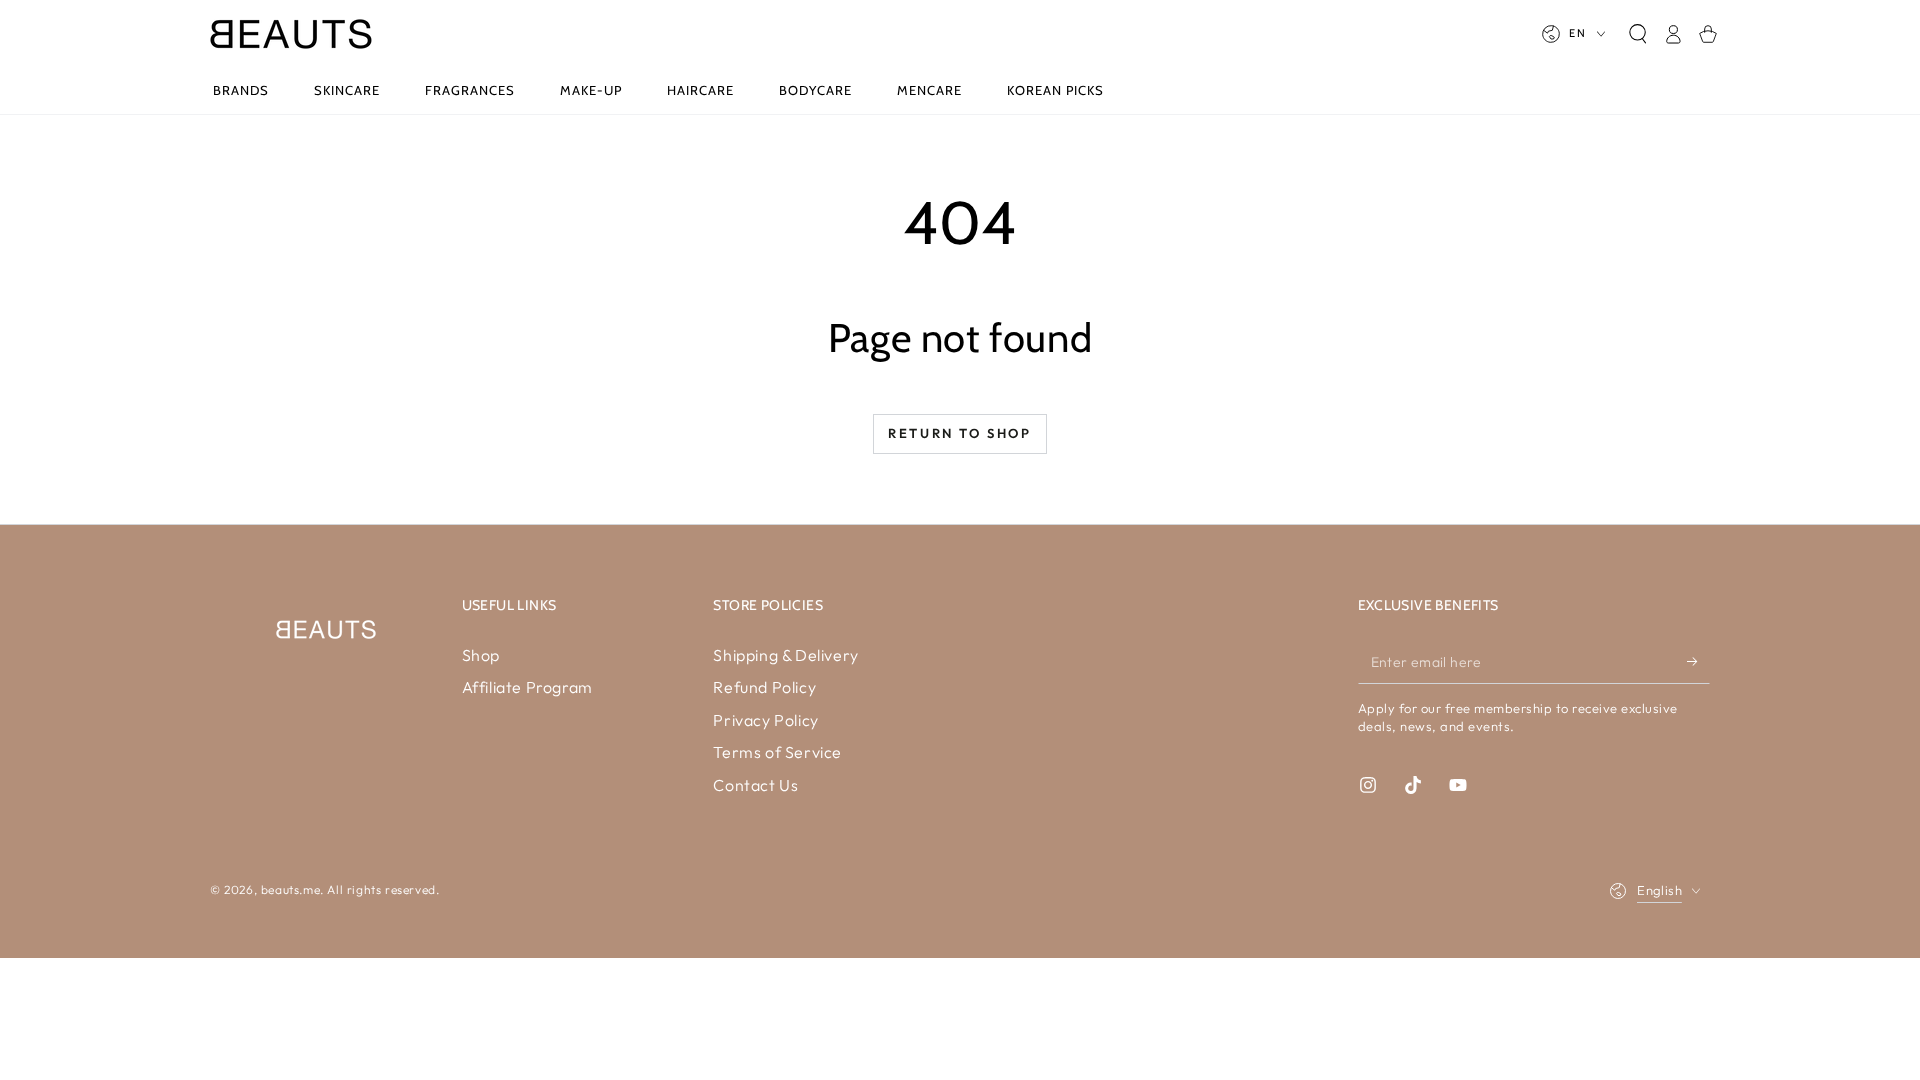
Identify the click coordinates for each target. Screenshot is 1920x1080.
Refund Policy (764, 687)
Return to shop (959, 433)
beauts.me (290, 889)
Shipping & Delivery (785, 655)
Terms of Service (777, 752)
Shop (481, 655)
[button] (1637, 34)
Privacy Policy (765, 720)
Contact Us (755, 785)
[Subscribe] (1698, 661)
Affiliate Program (527, 687)
